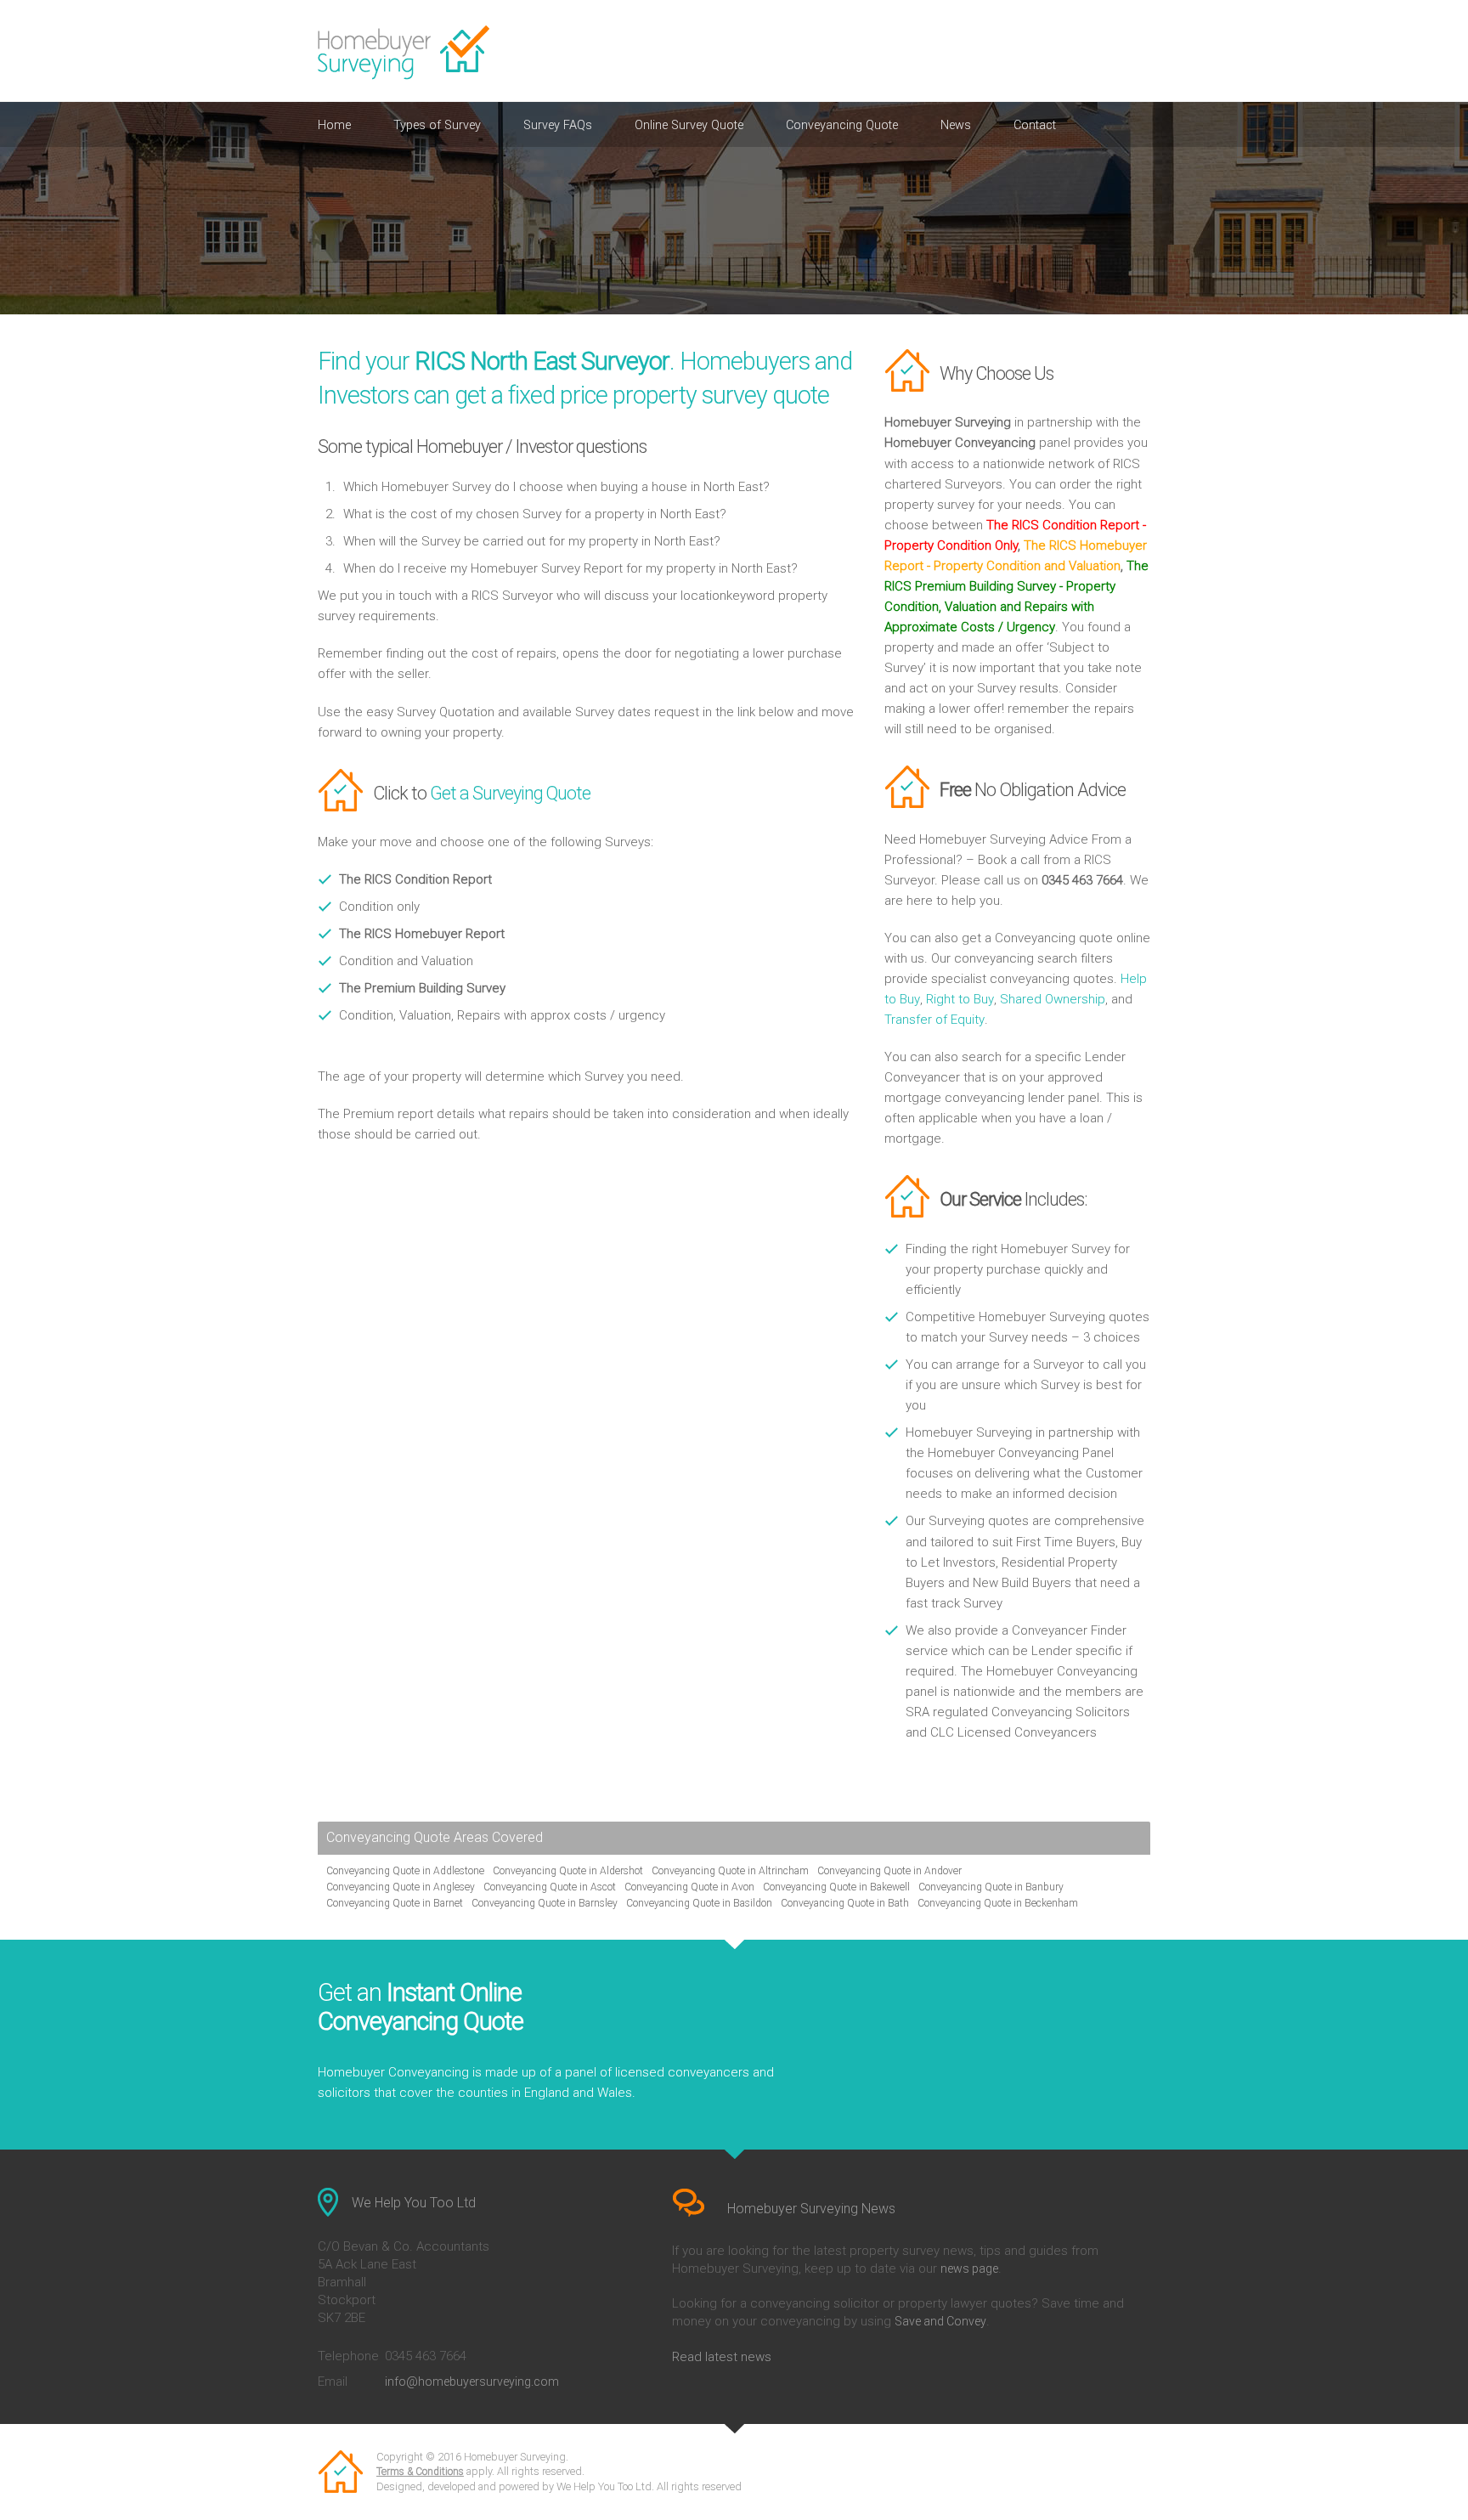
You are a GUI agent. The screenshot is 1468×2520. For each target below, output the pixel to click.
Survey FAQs (558, 125)
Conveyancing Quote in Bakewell (836, 1887)
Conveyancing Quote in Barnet (395, 1903)
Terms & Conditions (420, 2472)
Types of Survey (437, 125)
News (956, 125)
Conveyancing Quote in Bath (845, 1903)
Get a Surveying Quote (510, 793)
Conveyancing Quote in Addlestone (405, 1871)
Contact (1035, 125)
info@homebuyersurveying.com (472, 2382)
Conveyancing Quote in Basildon (699, 1903)
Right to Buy (960, 999)
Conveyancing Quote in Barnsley (545, 1903)
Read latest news (722, 2357)
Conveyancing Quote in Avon (689, 1887)
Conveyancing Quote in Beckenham (998, 1903)
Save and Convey (940, 2321)
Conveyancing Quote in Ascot (550, 1887)
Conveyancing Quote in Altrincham (730, 1871)
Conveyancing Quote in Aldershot (568, 1871)
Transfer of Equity (934, 1020)
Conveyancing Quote (842, 125)
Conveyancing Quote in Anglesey (401, 1887)
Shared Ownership (1053, 999)
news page (969, 2269)
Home (334, 125)
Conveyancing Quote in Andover (889, 1871)
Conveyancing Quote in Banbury (991, 1887)
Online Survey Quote (689, 125)
